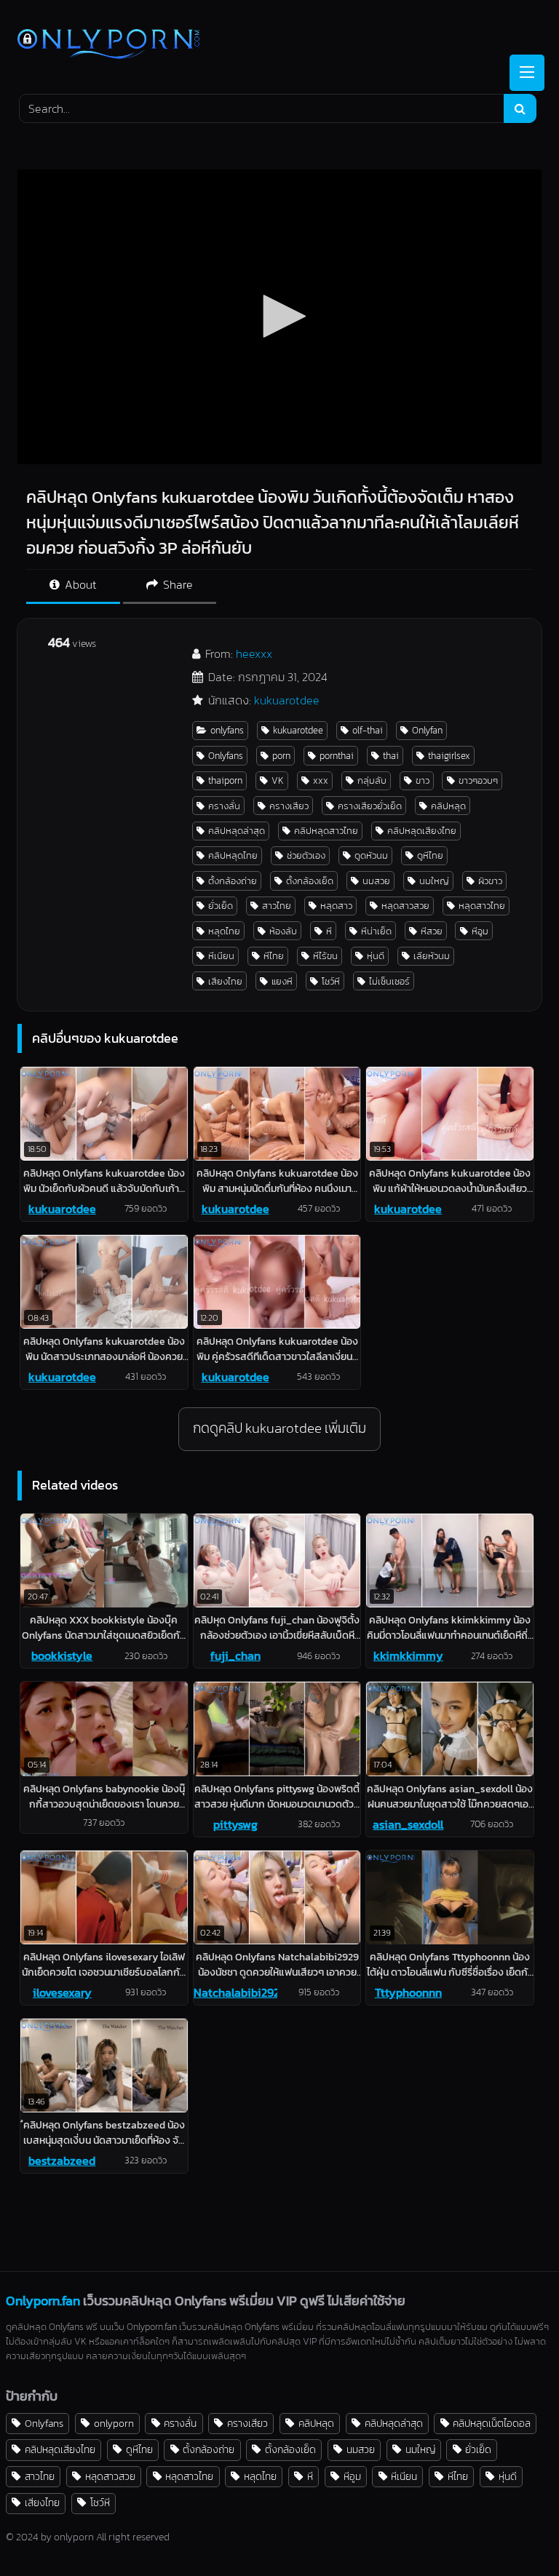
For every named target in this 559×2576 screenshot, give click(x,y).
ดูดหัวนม (371, 855)
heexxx (254, 653)
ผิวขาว (490, 881)
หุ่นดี (376, 956)
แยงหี (282, 981)
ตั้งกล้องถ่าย (233, 881)
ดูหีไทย (430, 855)
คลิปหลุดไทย (233, 855)
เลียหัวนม (432, 956)
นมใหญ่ (434, 881)
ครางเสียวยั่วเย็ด (370, 806)
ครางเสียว (289, 806)
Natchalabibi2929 (235, 1992)
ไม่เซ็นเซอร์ (389, 981)
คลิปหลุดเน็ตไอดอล (492, 2423)
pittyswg (235, 1824)
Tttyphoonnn (408, 1992)
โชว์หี (331, 981)
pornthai (337, 756)
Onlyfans (226, 756)
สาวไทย (277, 906)
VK (278, 780)
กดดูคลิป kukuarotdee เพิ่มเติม (279, 1428)
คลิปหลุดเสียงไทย (422, 831)
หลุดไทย (224, 931)
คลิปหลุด (448, 806)
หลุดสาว (336, 906)
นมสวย (376, 881)
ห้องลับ (283, 931)
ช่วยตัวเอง (306, 855)
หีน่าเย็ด (376, 931)
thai (391, 756)
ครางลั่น (224, 806)
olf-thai (368, 730)
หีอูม (480, 931)
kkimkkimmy (408, 1655)
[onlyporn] (279, 45)
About (79, 584)
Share (177, 584)
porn (281, 756)
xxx (321, 780)
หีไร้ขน (325, 956)
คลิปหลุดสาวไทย (326, 831)
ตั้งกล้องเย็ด (310, 881)
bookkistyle (62, 1655)
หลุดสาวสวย (405, 906)
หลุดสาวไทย (482, 906)
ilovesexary (62, 1992)
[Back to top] (514, 2533)
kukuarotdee (287, 700)
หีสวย (432, 931)
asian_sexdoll (408, 1824)
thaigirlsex (449, 756)
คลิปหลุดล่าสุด (237, 831)
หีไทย (274, 956)
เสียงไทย (225, 981)
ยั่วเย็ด (221, 906)
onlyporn (114, 2423)
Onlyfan (427, 730)
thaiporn (225, 780)
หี (329, 931)
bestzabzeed (62, 2160)
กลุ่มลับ (372, 780)
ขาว (423, 780)
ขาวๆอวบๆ (478, 780)
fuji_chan (235, 1655)
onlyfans (227, 730)
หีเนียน (221, 956)
